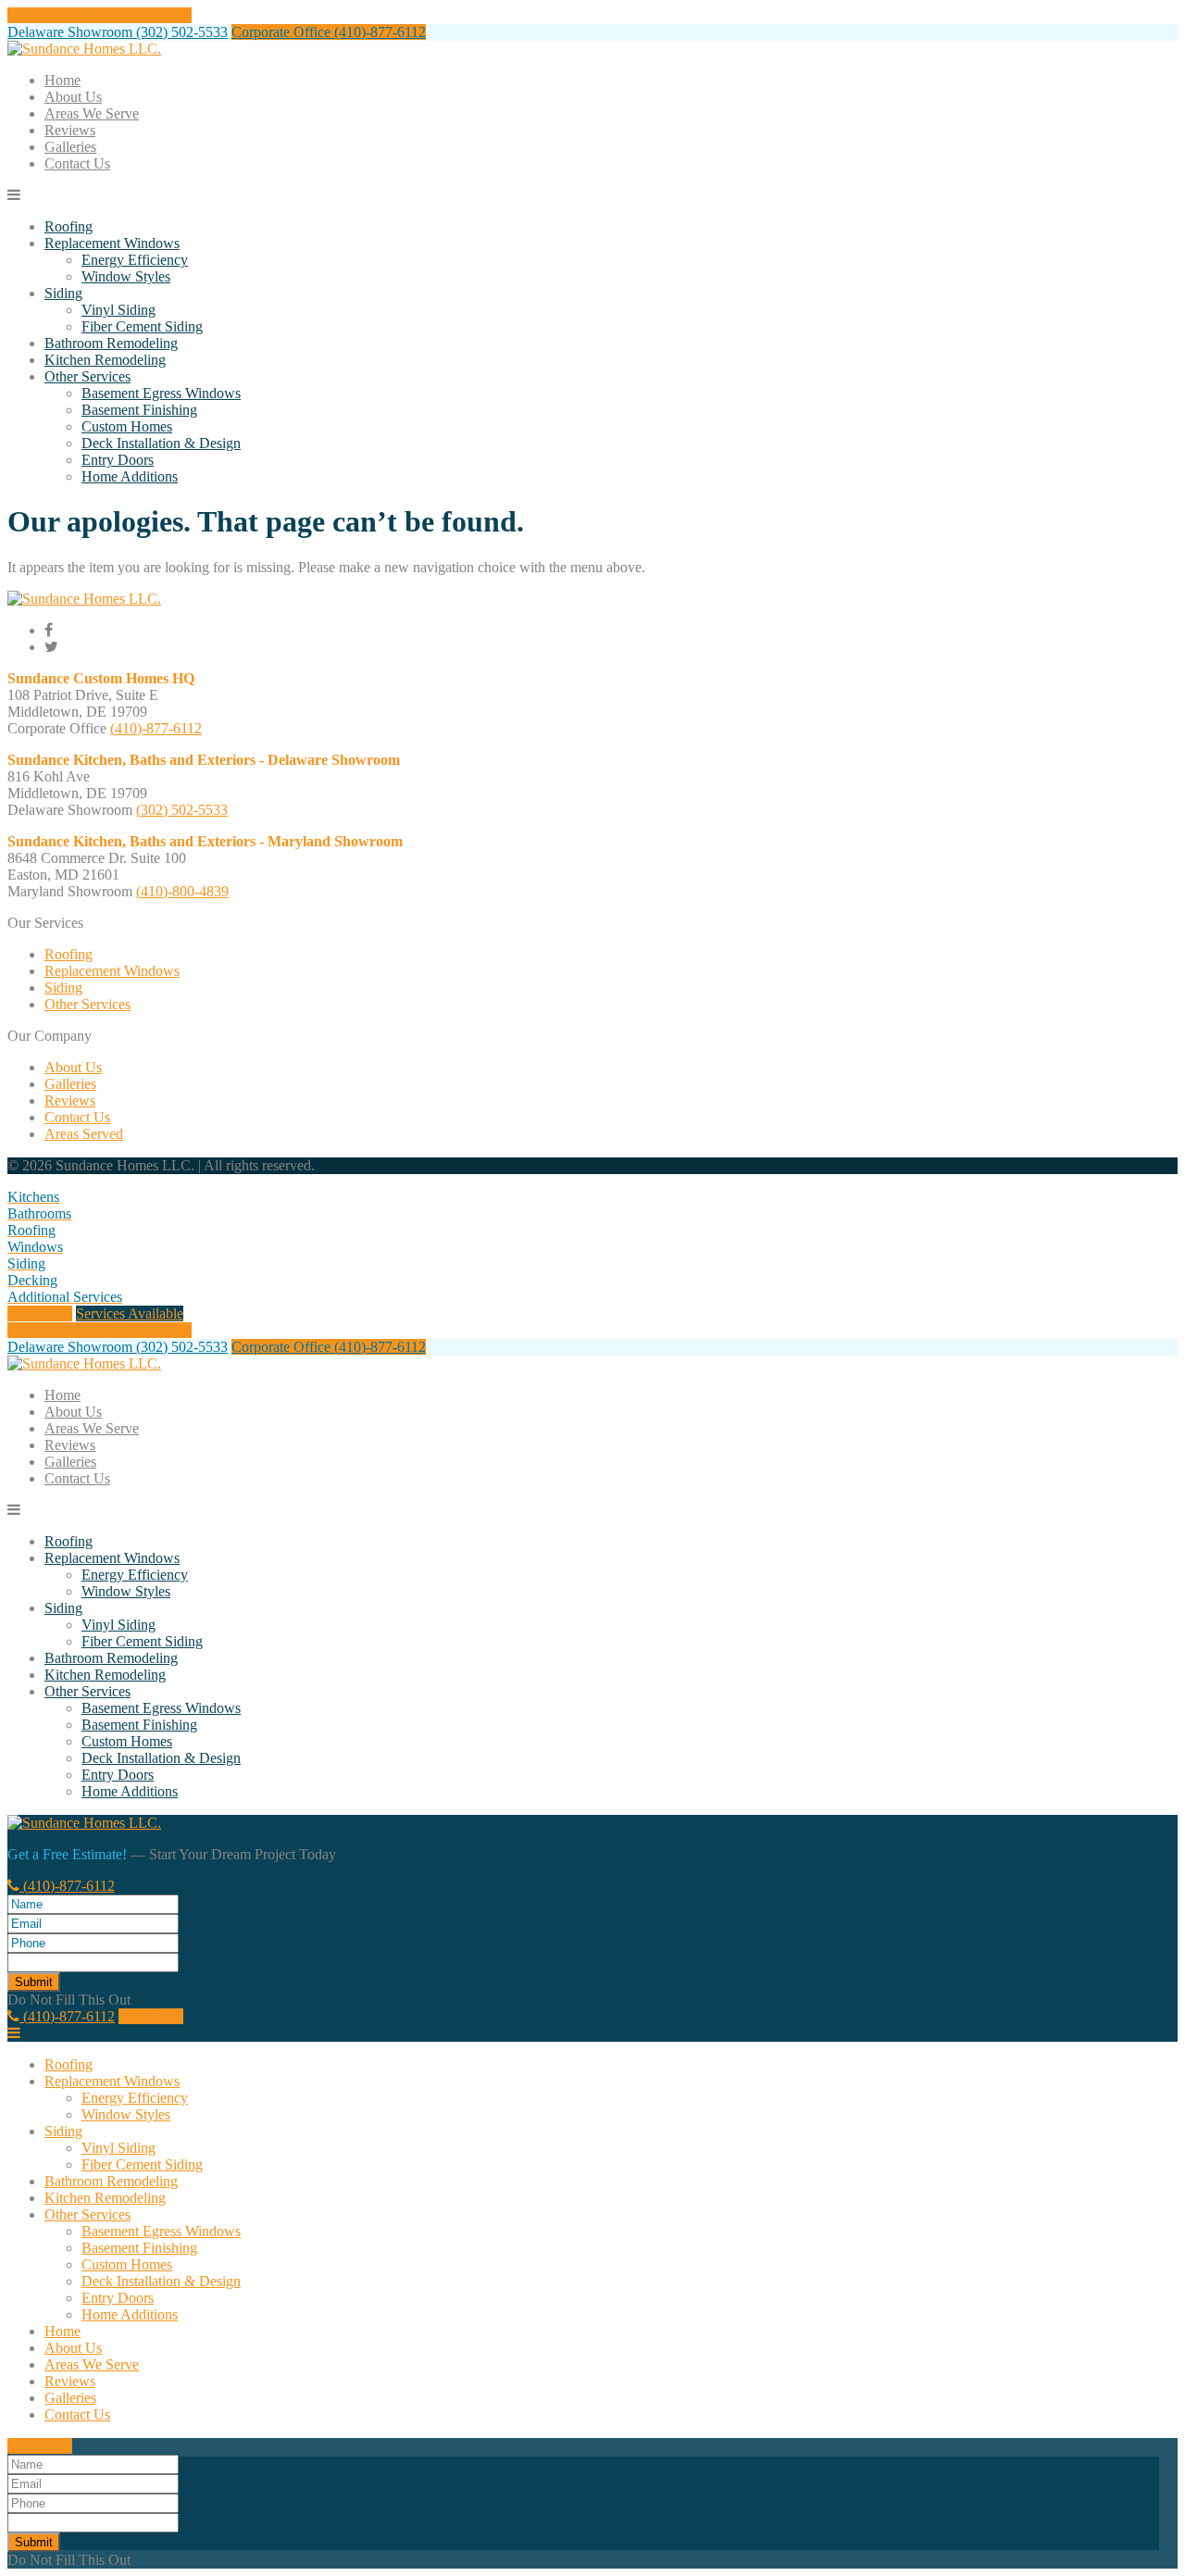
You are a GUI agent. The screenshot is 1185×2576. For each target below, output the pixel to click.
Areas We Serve (92, 113)
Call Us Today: (100, 15)
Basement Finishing (139, 410)
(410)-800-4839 (182, 891)
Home (62, 80)
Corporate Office (329, 32)
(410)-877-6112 (156, 728)
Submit (34, 1982)
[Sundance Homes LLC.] (84, 49)
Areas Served (84, 1134)
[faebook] (49, 630)
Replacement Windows (112, 243)
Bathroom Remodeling (111, 343)
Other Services (87, 376)
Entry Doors (118, 460)
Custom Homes (127, 426)
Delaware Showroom (118, 32)
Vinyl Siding (118, 310)
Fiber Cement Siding (142, 326)
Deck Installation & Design (161, 443)
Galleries (70, 147)
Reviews (70, 130)
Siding (63, 293)
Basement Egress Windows (161, 393)
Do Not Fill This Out (69, 2000)
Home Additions (130, 476)
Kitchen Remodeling (105, 360)
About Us (73, 97)
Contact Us (77, 163)
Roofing (69, 226)
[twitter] (51, 647)
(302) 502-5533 (182, 810)
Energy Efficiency (135, 260)
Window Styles (126, 276)
